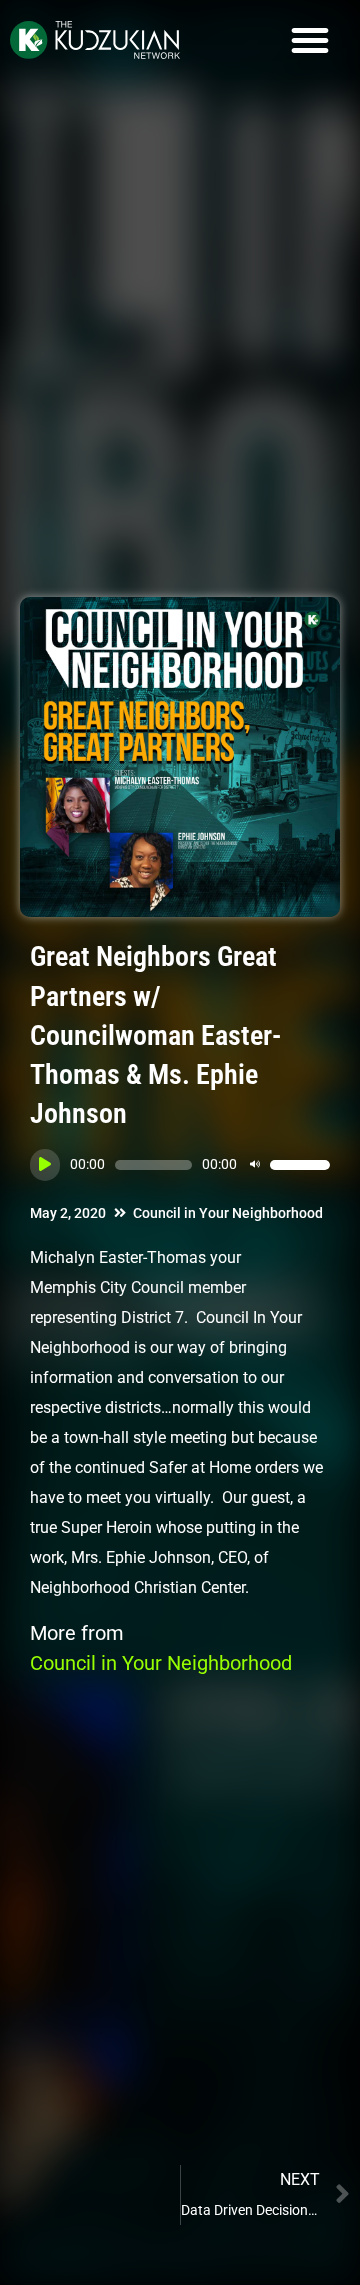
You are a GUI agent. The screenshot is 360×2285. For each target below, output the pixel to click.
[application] (180, 1165)
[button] (310, 40)
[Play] (45, 1165)
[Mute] (255, 1165)
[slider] (300, 1165)
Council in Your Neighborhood (228, 1213)
